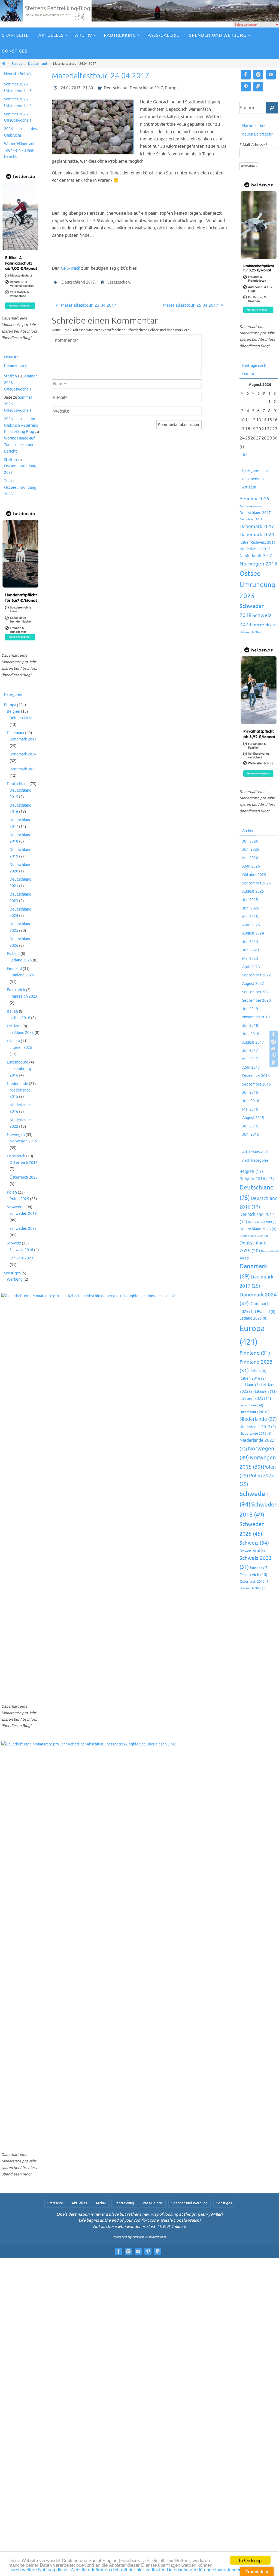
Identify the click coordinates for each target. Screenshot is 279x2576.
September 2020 (257, 1000)
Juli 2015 (250, 1126)
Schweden (16, 1207)
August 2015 (253, 1118)
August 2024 (253, 933)
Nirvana (138, 2237)
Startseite (55, 2203)
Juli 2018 (250, 1026)
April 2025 (251, 925)
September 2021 (257, 992)
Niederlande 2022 (256, 556)
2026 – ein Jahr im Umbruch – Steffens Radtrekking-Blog (21, 425)
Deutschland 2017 (146, 88)
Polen (12, 1192)
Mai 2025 (250, 917)
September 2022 (257, 975)
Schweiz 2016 (21, 1250)
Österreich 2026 (24, 1177)
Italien (12, 1011)
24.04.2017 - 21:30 (77, 88)
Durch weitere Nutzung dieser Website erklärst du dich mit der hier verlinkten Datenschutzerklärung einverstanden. (126, 2569)
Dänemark (16, 733)
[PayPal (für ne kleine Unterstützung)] (274, 1063)
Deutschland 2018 (262, 1222)
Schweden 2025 (23, 1229)
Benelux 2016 (254, 499)
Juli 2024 (250, 942)
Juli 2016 (250, 1092)
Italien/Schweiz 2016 (258, 542)
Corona (244, 506)
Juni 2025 (251, 908)
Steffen (10, 376)
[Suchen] (272, 108)
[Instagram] (274, 1042)
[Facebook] (274, 1035)
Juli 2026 (250, 841)
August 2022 (253, 984)
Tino (8, 481)
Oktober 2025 (254, 875)
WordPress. (158, 2237)
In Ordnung (250, 2560)
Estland (13, 954)
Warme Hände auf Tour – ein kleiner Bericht (19, 150)
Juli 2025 (250, 900)
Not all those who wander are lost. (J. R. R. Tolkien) (139, 2227)
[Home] (4, 64)
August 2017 (253, 1042)
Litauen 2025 (21, 1048)
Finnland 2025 (22, 975)
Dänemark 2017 (23, 739)
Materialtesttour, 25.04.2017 (191, 305)
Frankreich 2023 (23, 996)
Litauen (13, 1041)
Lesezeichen (119, 282)
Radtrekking (124, 2203)
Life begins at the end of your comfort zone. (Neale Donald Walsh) (139, 2220)
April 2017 (251, 1067)
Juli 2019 (250, 1009)
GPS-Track (70, 268)
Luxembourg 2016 (256, 1412)
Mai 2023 (250, 959)
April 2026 (251, 866)
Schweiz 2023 (21, 1258)
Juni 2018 (251, 1034)
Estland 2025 (21, 960)
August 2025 (253, 891)
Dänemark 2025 (23, 769)
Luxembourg (18, 1062)
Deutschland (37, 64)
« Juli (244, 455)
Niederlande (17, 1084)
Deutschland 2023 (258, 1229)
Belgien (13, 711)
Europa (17, 64)
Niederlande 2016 (255, 1434)
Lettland (14, 1026)
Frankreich (16, 990)
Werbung (15, 1279)
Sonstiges (12, 1273)
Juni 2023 (251, 950)
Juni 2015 (251, 1134)
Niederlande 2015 (255, 549)
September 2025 (257, 883)
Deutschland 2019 (251, 519)
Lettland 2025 (22, 1033)
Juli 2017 (250, 1051)
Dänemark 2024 (23, 754)
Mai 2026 (250, 858)
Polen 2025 (19, 1199)
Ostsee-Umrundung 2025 (257, 585)
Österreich (16, 1156)
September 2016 (257, 1084)
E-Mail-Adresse (254, 145)
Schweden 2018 (23, 1214)
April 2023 (251, 967)
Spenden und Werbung (189, 2203)
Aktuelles (79, 2203)
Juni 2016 (251, 1101)
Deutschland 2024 (254, 1236)
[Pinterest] (274, 1056)
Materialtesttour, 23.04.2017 (88, 305)
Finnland (14, 969)
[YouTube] (274, 1049)
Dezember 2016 (256, 1076)
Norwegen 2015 (23, 1141)
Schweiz (14, 1243)
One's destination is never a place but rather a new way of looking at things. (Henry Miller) (140, 2214)
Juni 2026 (251, 849)
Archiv (101, 2203)
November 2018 (256, 1017)
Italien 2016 (20, 1018)
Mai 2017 (250, 1059)
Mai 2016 (250, 1109)
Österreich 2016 (24, 1163)
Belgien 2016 (21, 718)
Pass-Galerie (153, 2203)
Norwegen (16, 1135)
